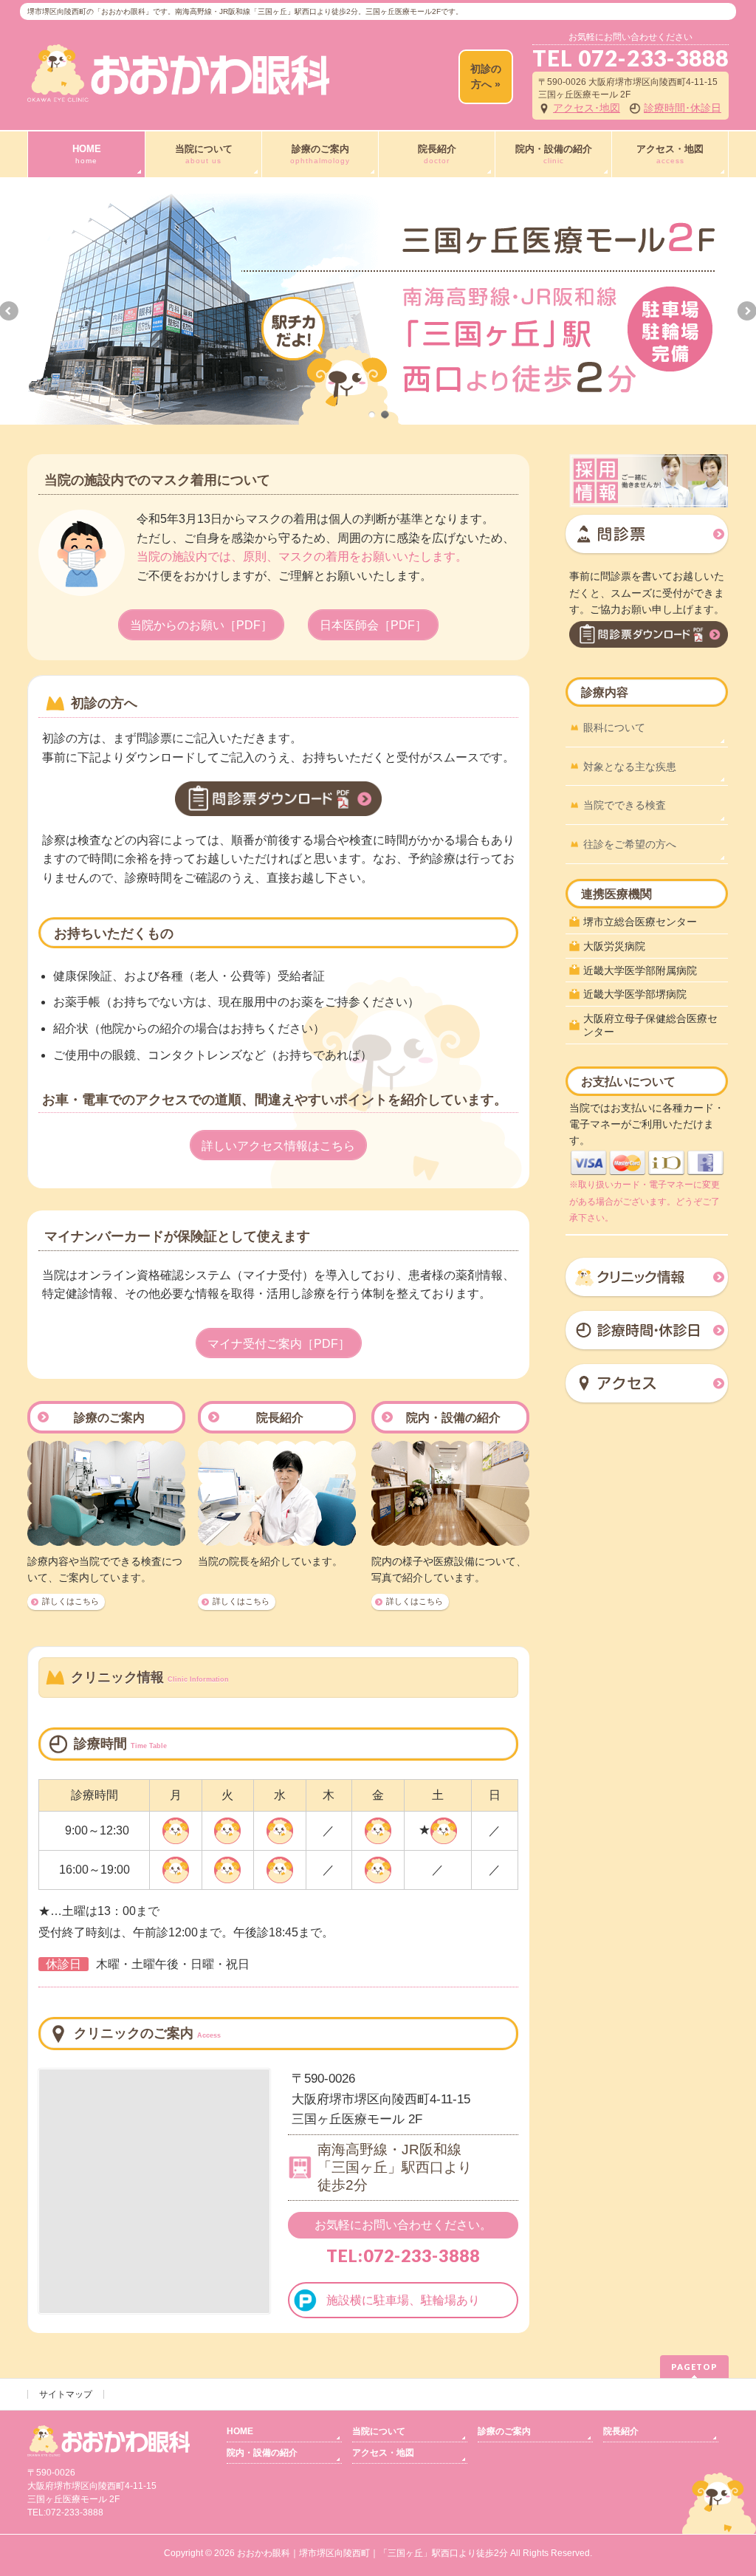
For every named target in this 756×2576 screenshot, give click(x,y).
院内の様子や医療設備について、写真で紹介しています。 (449, 1569)
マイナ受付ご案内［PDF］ (279, 1344)
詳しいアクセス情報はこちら (278, 1146)
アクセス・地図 (383, 2453)
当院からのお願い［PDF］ (201, 625)
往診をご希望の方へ (630, 844)
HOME (240, 2431)
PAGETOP (694, 2367)
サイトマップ (66, 2394)
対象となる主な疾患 (630, 767)
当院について (379, 2431)
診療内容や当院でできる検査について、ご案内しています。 (105, 1569)
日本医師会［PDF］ (373, 625)
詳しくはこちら (71, 1601)
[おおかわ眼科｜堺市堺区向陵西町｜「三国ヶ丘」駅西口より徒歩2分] (178, 85)
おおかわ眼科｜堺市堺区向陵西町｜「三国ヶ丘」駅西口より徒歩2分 (372, 2553)
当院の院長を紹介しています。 (270, 1561)
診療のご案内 (109, 1418)
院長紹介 (280, 1418)
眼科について (614, 727)
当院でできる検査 (625, 805)
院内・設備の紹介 (453, 1418)
